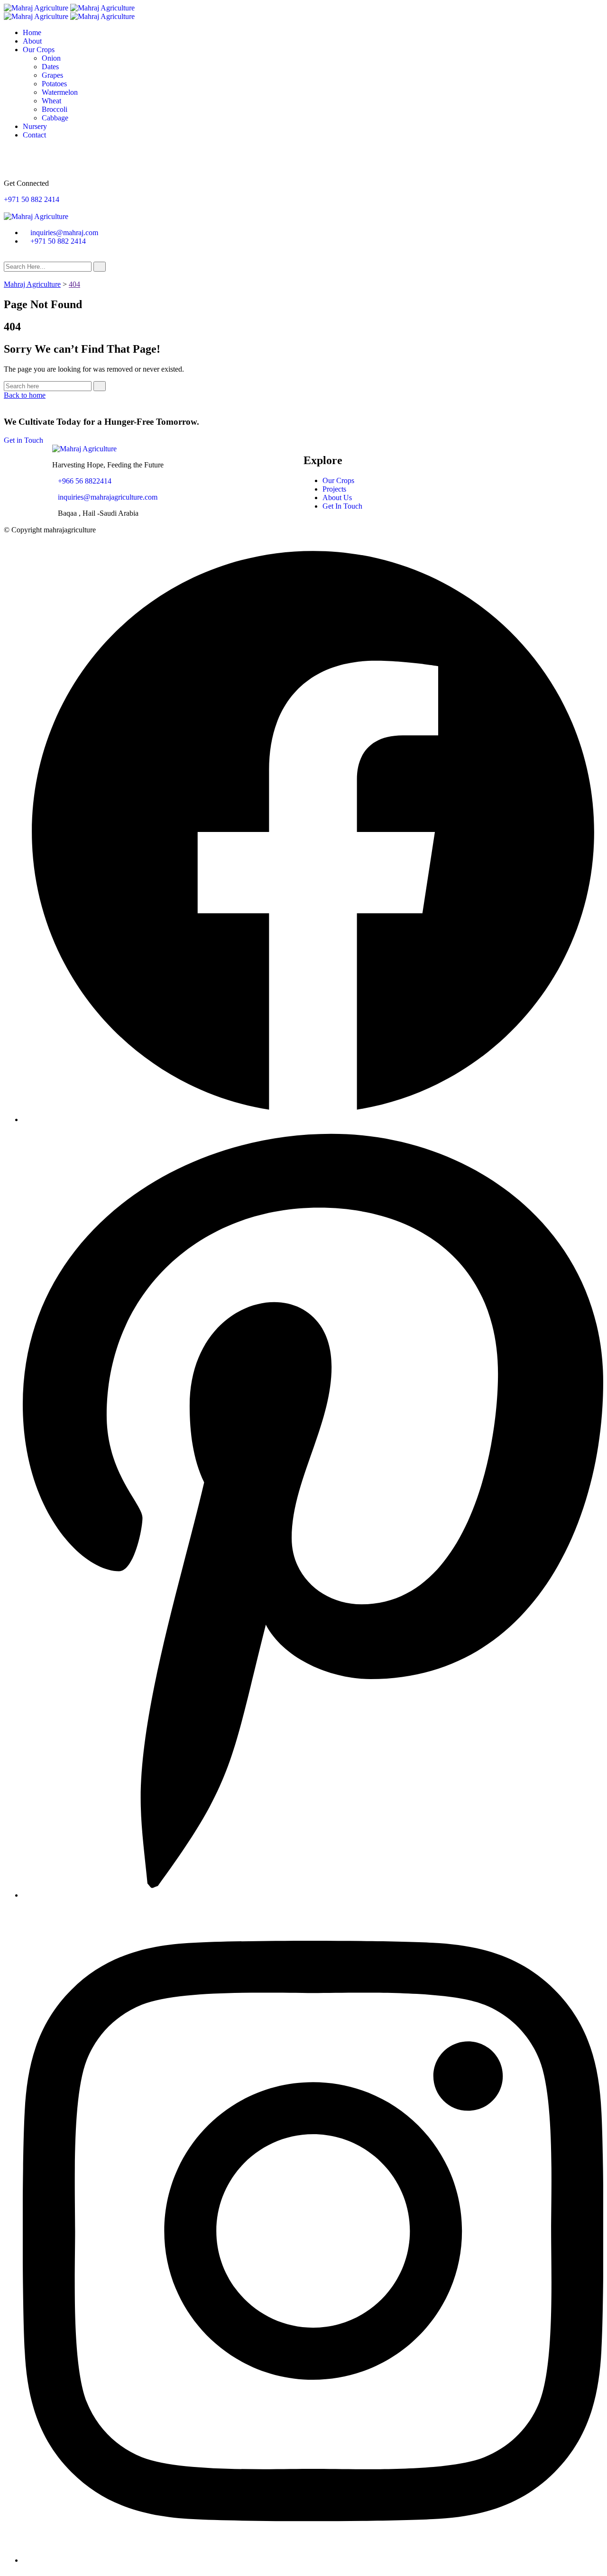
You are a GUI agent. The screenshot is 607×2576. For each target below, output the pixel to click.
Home (32, 32)
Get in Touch (23, 440)
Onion (51, 58)
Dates (50, 67)
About (32, 41)
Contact (34, 135)
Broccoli (55, 109)
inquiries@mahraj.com (64, 233)
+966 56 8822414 (85, 481)
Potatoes (54, 84)
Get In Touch (342, 506)
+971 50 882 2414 (32, 199)
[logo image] (36, 216)
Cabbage (55, 118)
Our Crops (39, 50)
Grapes (52, 75)
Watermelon (60, 92)
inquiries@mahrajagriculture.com (108, 497)
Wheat (51, 101)
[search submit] (100, 267)
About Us (337, 498)
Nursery (35, 126)
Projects (334, 489)
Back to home (25, 395)
